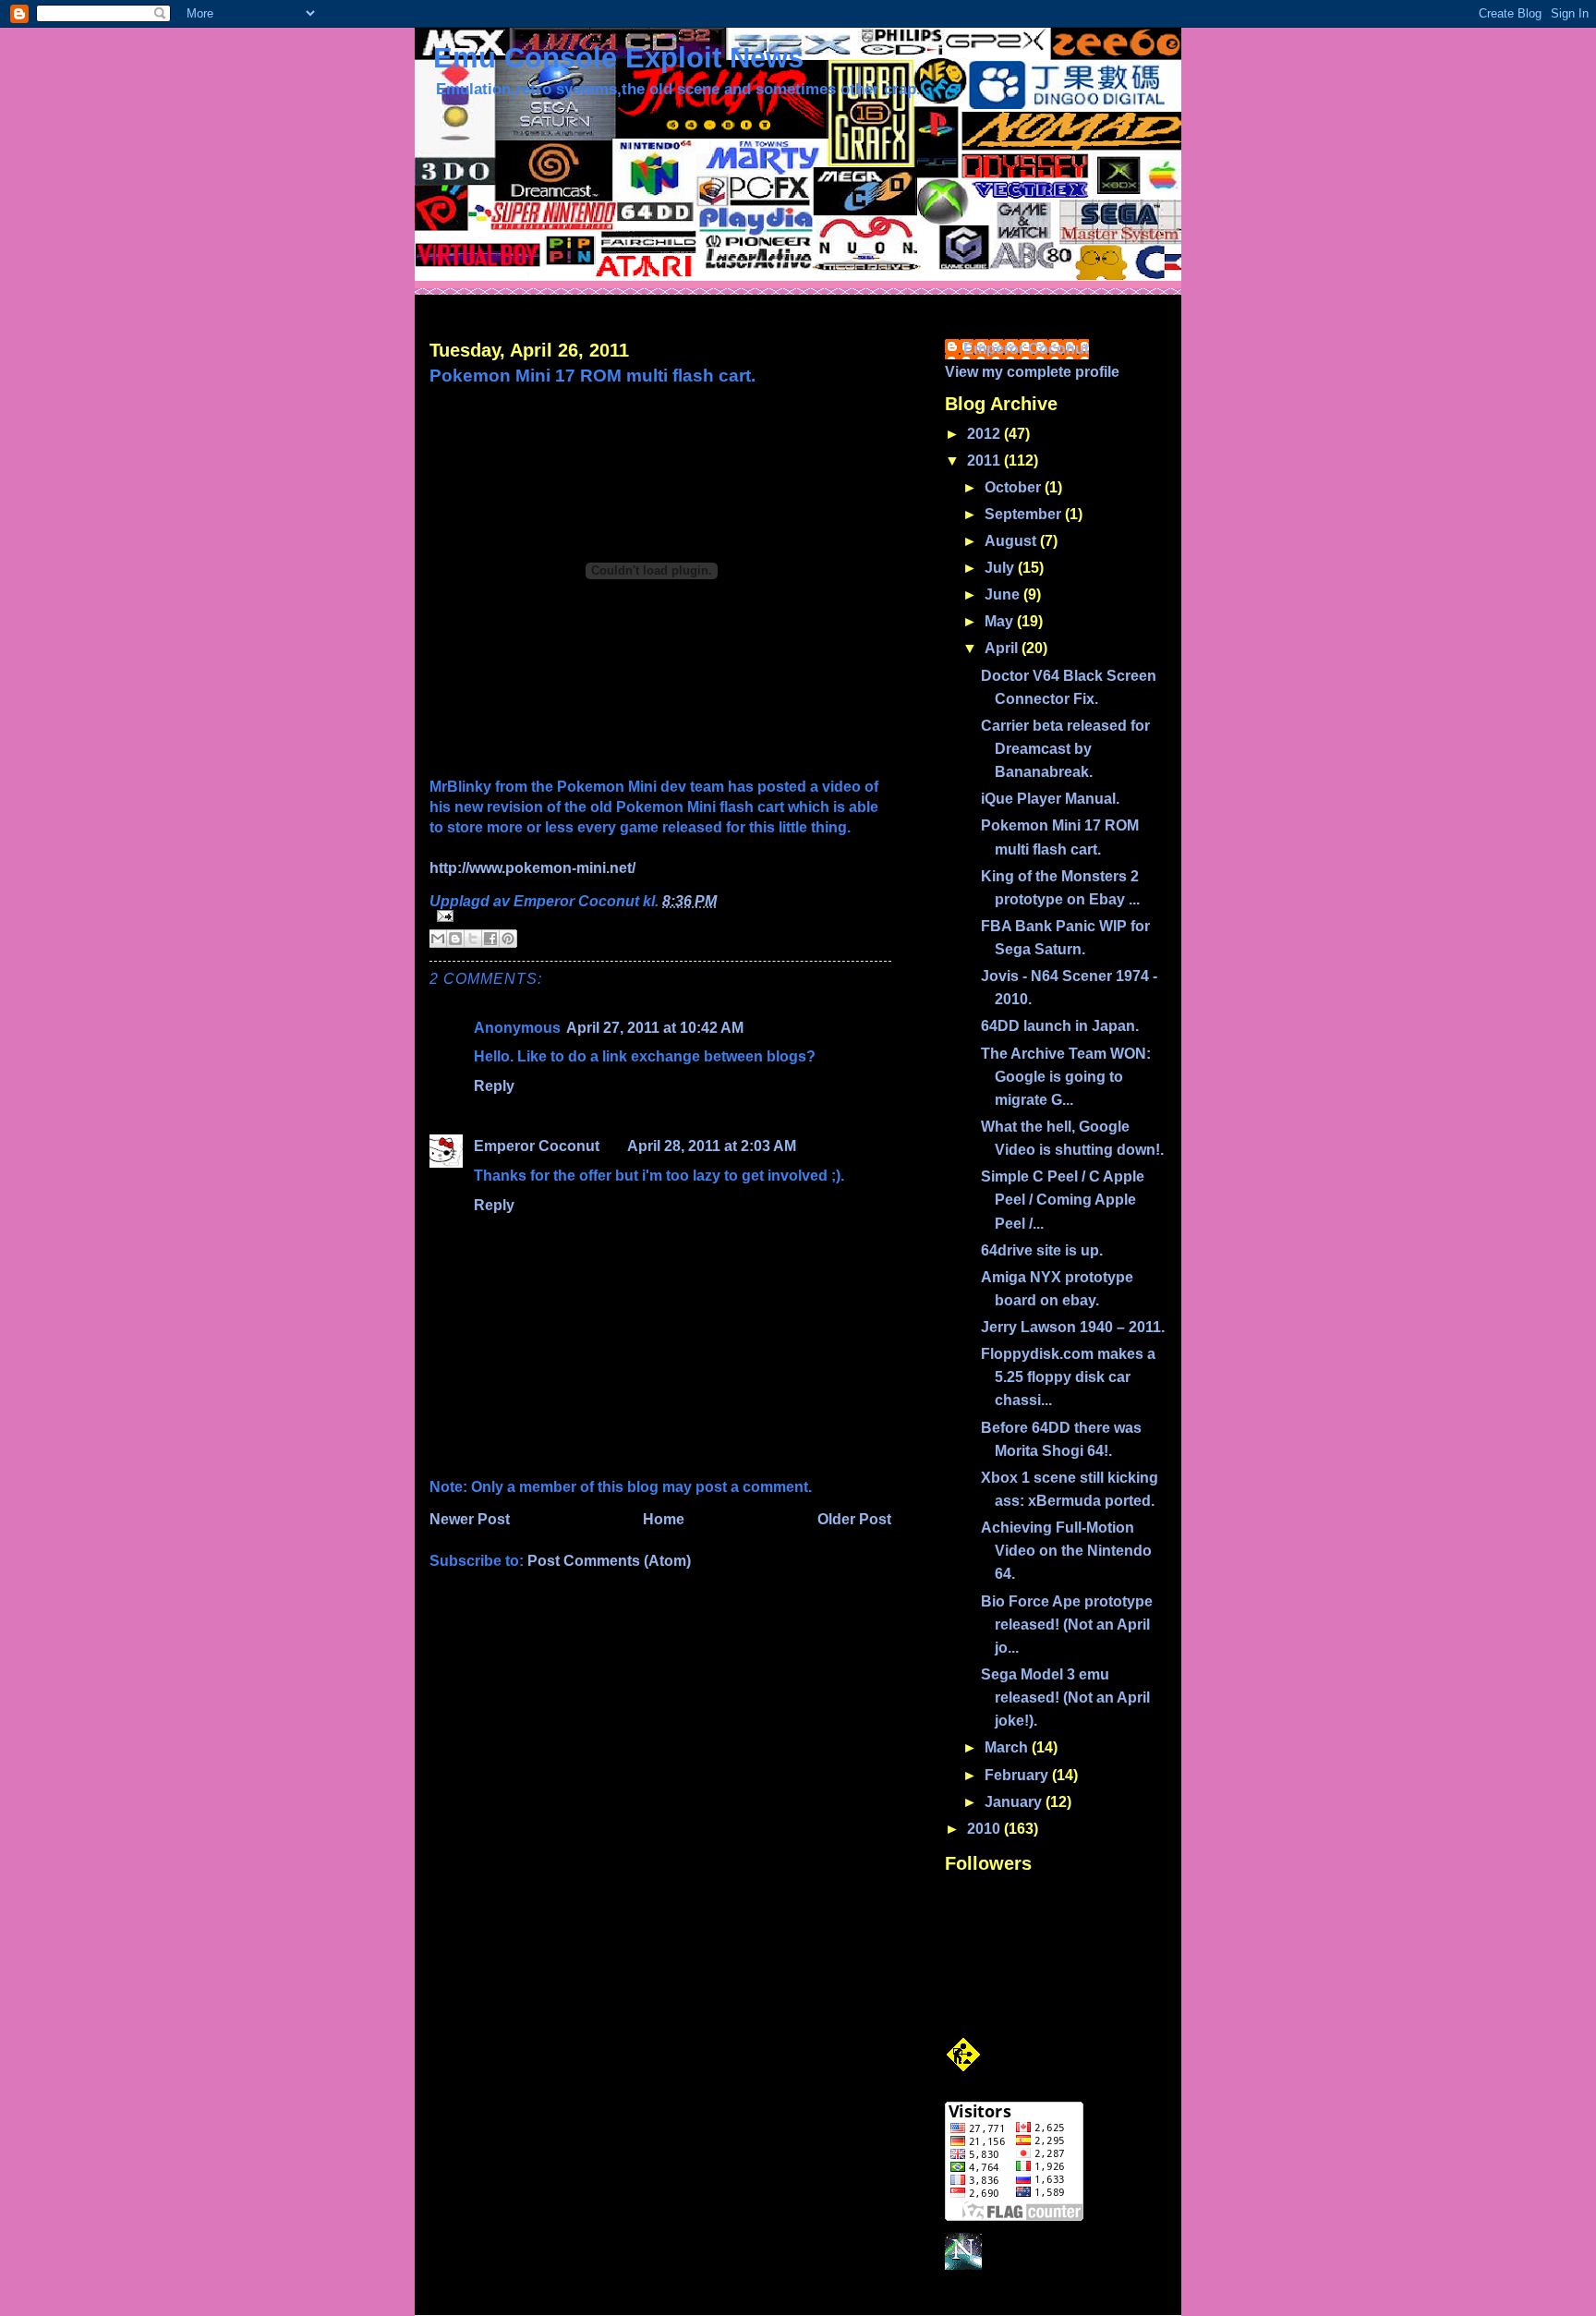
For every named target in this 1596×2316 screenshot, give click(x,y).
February (1018, 1775)
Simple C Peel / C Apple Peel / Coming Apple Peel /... (1063, 1200)
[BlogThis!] (455, 939)
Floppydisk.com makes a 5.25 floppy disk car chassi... (1068, 1377)
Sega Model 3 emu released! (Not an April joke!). (1065, 1698)
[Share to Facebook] (490, 939)
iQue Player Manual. (1050, 799)
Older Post (854, 1519)
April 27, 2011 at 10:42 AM (655, 1028)
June (1004, 594)
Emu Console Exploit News (618, 58)
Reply (494, 1086)
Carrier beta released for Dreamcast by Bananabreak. (1065, 749)
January (1015, 1802)
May (1001, 621)
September (1025, 514)
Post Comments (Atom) (609, 1561)
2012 (985, 434)
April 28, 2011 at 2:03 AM (712, 1146)
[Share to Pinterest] (508, 939)
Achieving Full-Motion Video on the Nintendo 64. (1066, 1551)
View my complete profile (1032, 372)
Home (664, 1519)
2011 (985, 461)
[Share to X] (473, 939)
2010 (985, 1829)
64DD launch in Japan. (1060, 1026)
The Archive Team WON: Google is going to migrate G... (1066, 1077)
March (1008, 1747)
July (1001, 568)
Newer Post (470, 1519)
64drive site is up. (1042, 1250)
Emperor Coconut (537, 1146)
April (1003, 648)
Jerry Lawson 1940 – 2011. (1073, 1327)
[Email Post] (660, 916)
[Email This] (438, 939)
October (1015, 487)
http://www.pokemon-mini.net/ (532, 868)
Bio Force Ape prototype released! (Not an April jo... (1067, 1625)
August (1012, 541)
